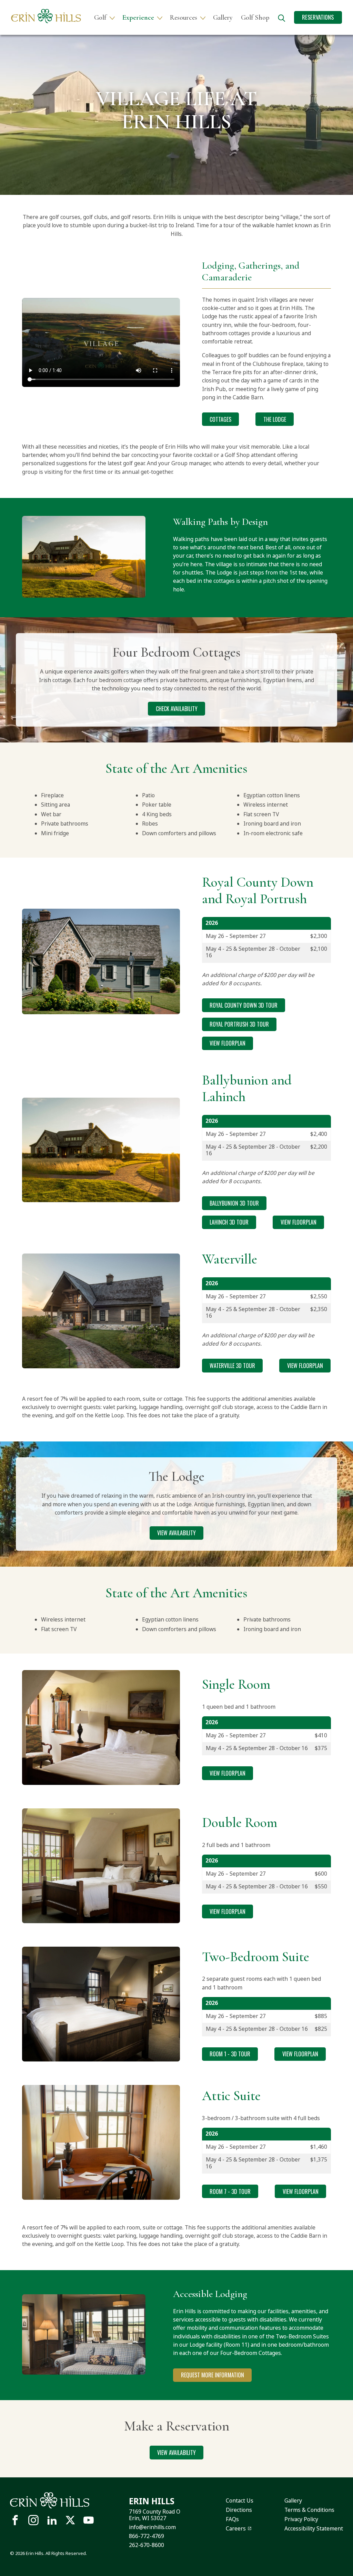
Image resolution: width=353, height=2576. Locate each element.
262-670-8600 (147, 2545)
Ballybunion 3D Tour (234, 1203)
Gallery (223, 18)
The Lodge (275, 419)
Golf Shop (255, 18)
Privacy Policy (301, 2519)
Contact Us (240, 2500)
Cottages (220, 419)
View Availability (176, 1533)
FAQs (232, 2519)
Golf (100, 18)
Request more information (213, 2375)
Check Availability (177, 709)
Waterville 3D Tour (232, 1366)
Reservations (318, 17)
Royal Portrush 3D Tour (239, 1024)
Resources (184, 18)
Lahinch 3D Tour (229, 1222)
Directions (239, 2510)
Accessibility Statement (314, 2528)
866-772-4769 (147, 2536)
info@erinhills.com (152, 2527)
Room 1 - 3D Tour (230, 2054)
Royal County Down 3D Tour (244, 1005)
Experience (138, 18)
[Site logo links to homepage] (46, 16)
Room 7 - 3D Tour (230, 2191)
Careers (236, 2528)
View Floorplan (228, 1043)
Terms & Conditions (309, 2510)
